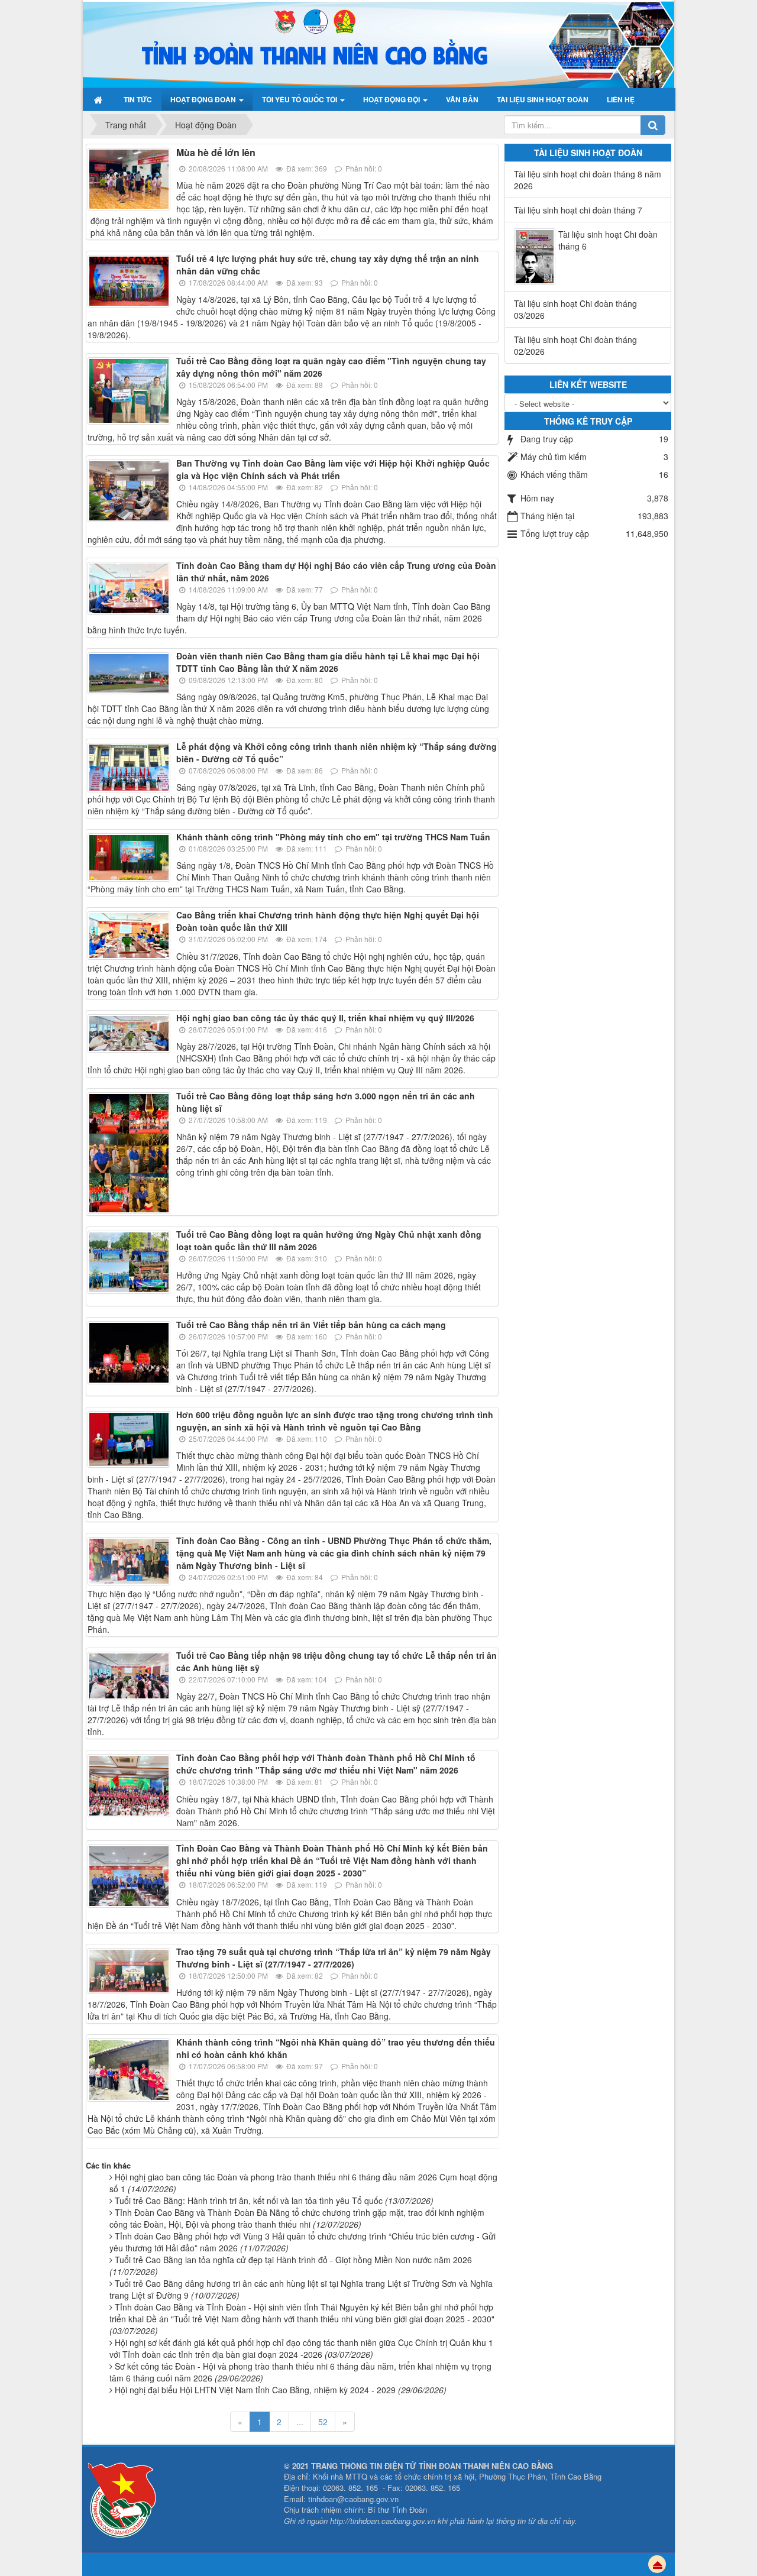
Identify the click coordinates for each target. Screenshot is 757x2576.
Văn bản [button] (462, 99)
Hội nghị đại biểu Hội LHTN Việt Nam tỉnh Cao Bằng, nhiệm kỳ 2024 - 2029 (281, 2390)
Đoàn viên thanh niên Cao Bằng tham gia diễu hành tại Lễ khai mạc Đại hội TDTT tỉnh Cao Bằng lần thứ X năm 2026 (328, 662)
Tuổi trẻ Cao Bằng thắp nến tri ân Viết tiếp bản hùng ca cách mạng (311, 1325)
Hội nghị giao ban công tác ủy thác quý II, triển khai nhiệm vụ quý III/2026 (325, 1018)
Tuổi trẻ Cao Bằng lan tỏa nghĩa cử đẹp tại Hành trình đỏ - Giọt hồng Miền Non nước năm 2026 (291, 2266)
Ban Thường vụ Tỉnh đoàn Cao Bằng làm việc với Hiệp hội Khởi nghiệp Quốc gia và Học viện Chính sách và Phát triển (333, 469)
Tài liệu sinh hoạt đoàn (588, 153)
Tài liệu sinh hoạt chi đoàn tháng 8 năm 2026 (588, 180)
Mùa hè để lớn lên (216, 152)
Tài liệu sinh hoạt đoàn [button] (543, 99)
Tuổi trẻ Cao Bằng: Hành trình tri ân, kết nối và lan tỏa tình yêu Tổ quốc (274, 2200)
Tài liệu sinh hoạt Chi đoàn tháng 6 (608, 240)
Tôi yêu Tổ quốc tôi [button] (300, 99)
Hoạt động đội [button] (392, 99)
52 (323, 2422)
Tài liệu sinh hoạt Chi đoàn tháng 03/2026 (575, 309)
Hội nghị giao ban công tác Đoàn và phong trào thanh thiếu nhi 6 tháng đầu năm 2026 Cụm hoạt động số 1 (303, 2183)
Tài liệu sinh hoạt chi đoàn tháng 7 (578, 210)
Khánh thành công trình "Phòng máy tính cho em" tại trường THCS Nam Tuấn (333, 837)
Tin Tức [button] (138, 99)
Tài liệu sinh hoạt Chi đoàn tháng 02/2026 (575, 345)
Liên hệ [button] (621, 99)
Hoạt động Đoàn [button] (204, 99)
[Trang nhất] (100, 99)
